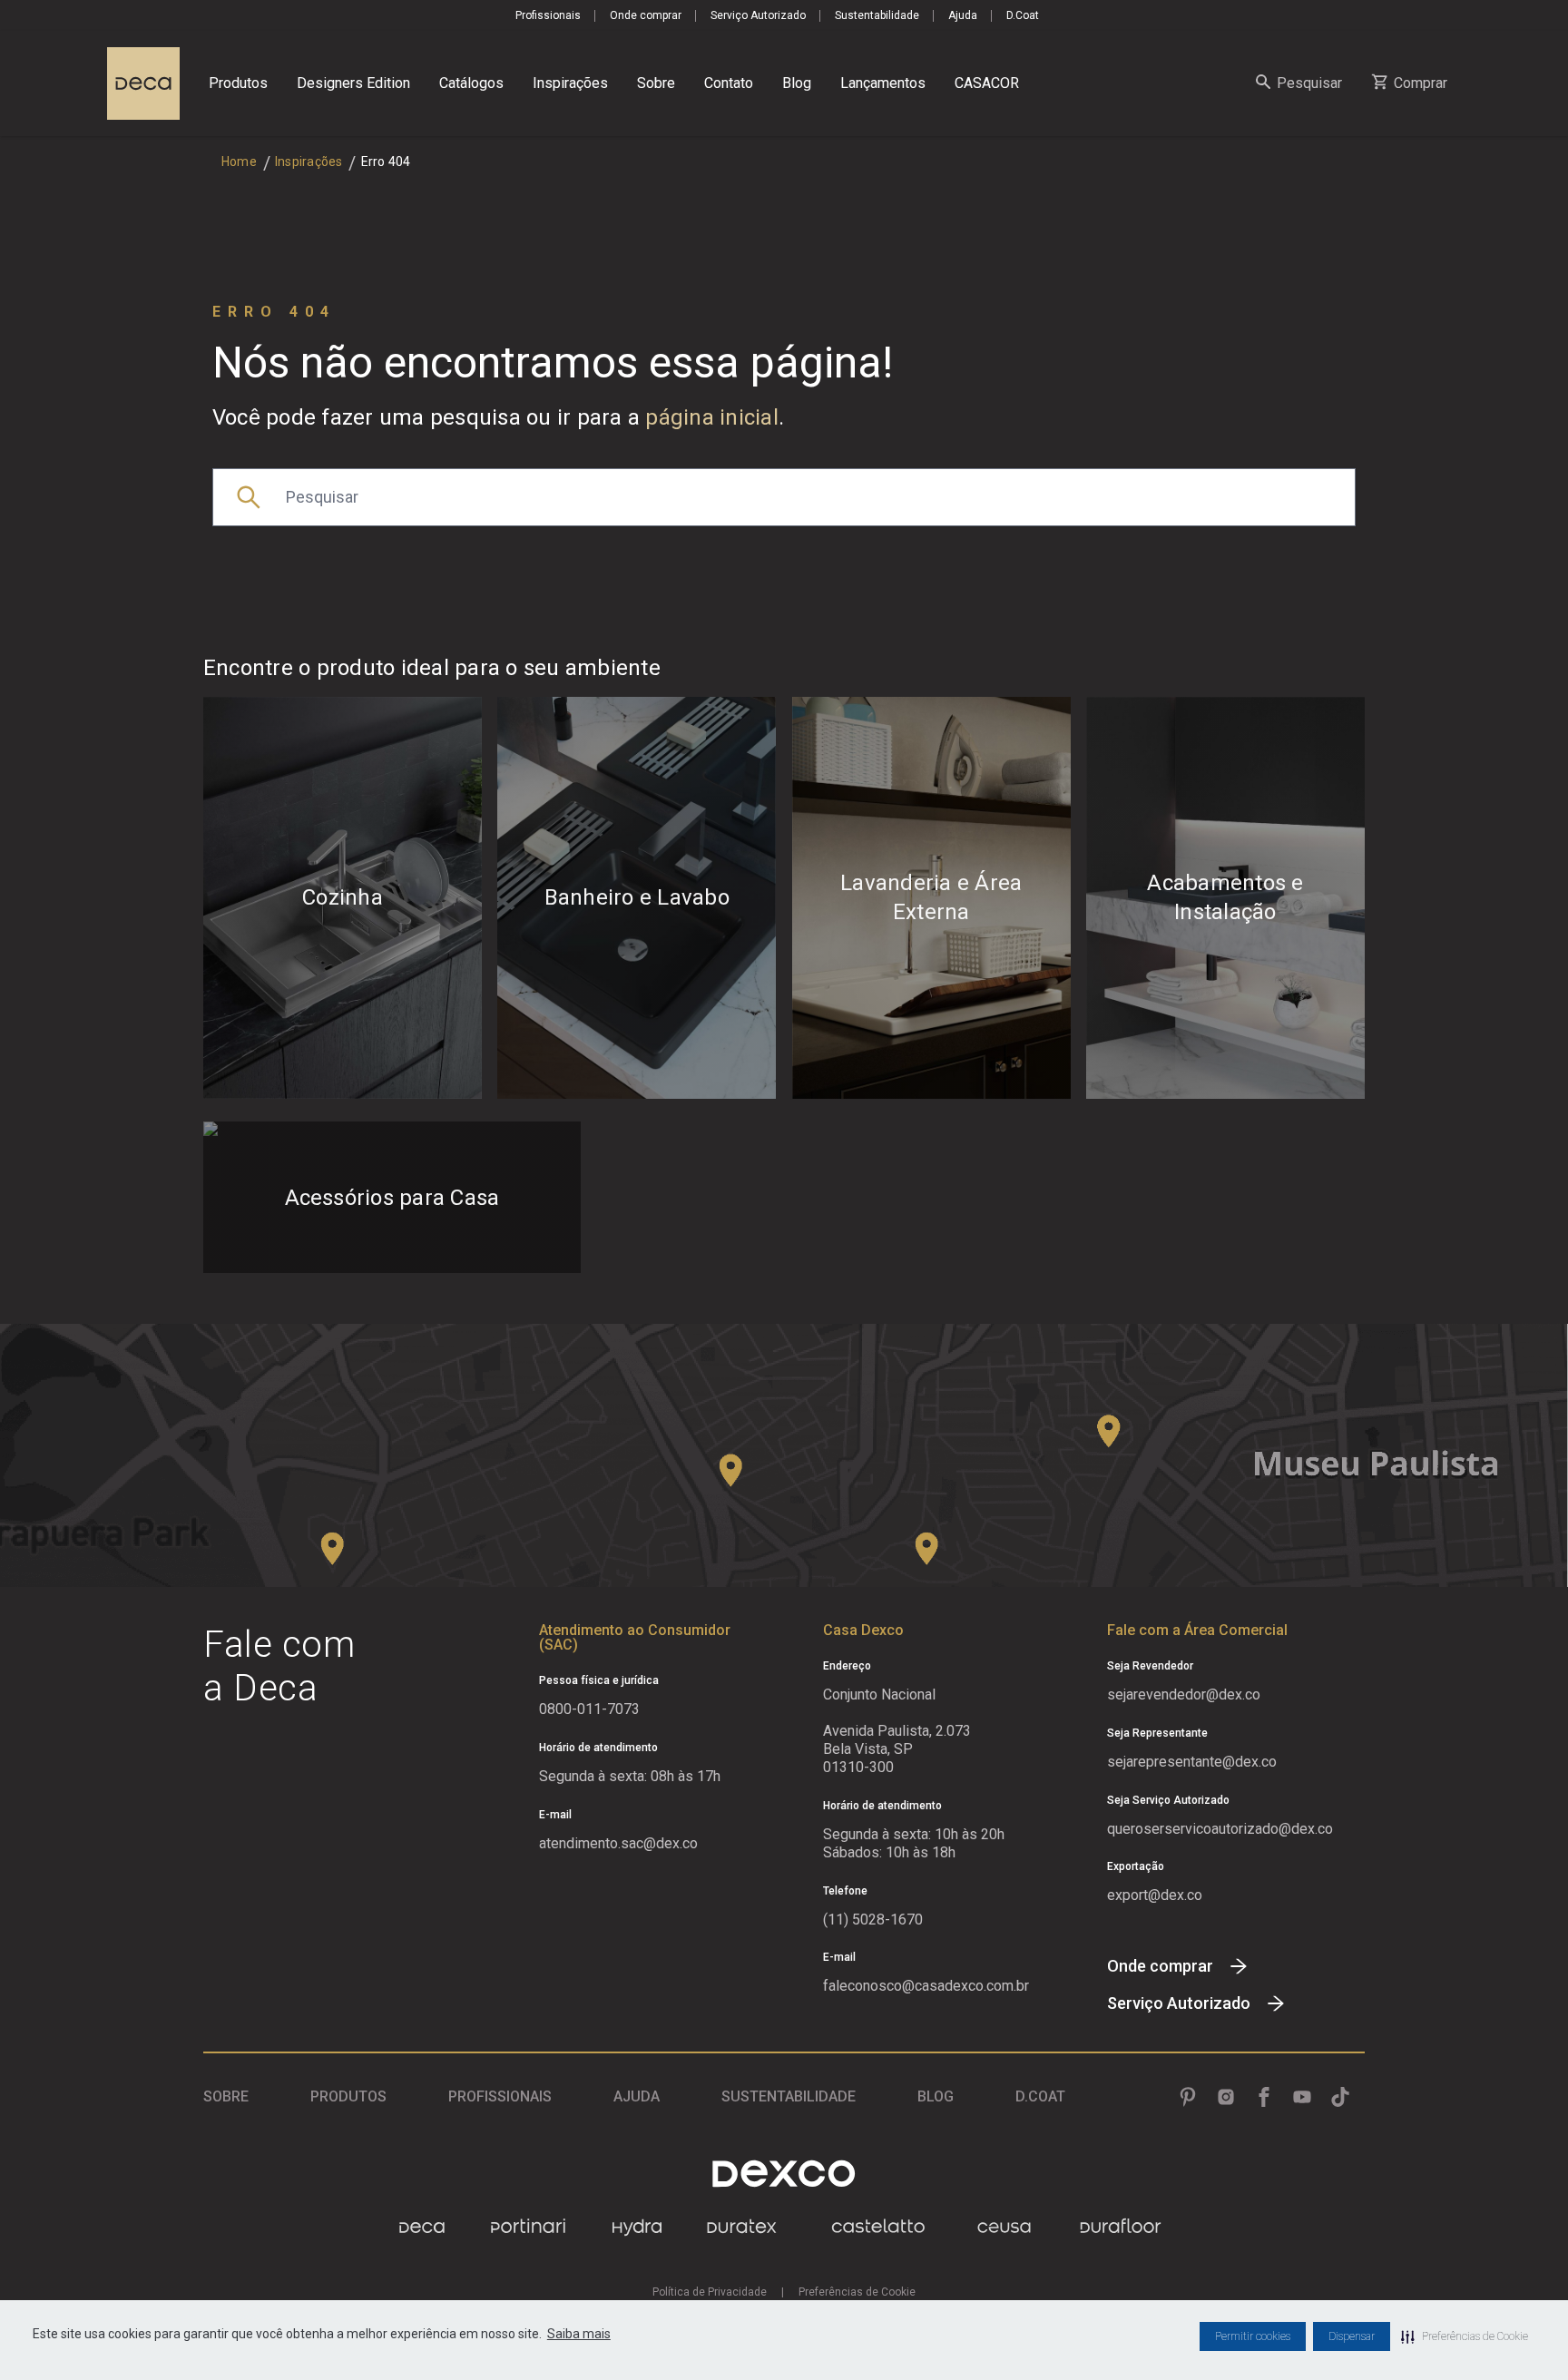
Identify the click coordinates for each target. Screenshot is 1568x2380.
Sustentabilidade (877, 15)
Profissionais (548, 15)
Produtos (238, 83)
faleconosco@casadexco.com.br (926, 1986)
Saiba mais (579, 2334)
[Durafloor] (1121, 2227)
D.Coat (1023, 15)
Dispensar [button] (1352, 2336)
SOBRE (226, 2096)
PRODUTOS (348, 2096)
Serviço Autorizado (758, 15)
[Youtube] (1302, 2097)
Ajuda (963, 15)
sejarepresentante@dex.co (1192, 1762)
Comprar (1421, 83)
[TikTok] (1340, 2097)
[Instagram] (1226, 2097)
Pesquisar (1309, 83)
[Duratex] (742, 2227)
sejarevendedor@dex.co (1184, 1694)
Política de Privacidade (710, 2292)
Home (239, 162)
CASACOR (987, 83)
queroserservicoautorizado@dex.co (1220, 1829)
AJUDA (637, 2096)
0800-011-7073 (589, 1709)
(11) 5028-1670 (873, 1920)
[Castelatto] (878, 2227)
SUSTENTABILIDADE (789, 2096)
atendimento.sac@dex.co (618, 1843)
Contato (729, 83)
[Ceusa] (1004, 2227)
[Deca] (143, 83)
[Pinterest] (1188, 2097)
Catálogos (471, 83)
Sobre (656, 83)
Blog (797, 83)
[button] (1465, 2336)
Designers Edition (353, 83)
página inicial (712, 417)
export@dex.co (1155, 1895)
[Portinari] (528, 2227)
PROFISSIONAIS (500, 2096)
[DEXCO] (784, 2174)
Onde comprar (646, 15)
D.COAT (1040, 2096)
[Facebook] (1264, 2097)
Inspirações (570, 83)
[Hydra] (637, 2227)
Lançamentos (883, 83)
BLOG (936, 2096)
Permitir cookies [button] (1253, 2336)
